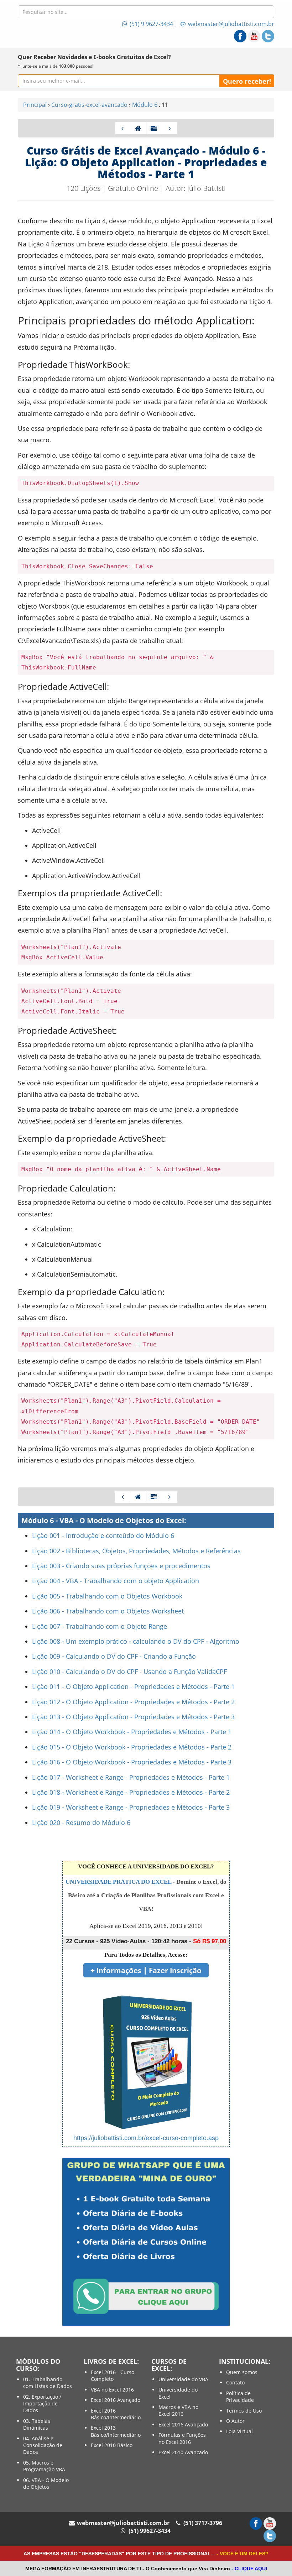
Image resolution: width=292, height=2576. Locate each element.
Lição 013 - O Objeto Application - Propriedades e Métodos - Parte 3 (133, 1717)
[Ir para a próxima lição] (170, 128)
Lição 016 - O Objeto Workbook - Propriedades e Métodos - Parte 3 (132, 1762)
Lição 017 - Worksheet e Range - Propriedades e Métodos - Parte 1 (131, 1777)
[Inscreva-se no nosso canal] (254, 36)
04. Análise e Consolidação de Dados (43, 2445)
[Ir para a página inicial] (138, 128)
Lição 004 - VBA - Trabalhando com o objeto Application (116, 1581)
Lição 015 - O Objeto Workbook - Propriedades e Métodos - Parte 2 (132, 1747)
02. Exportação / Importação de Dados (42, 2404)
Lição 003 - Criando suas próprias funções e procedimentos (121, 1566)
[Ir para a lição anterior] (122, 128)
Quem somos (242, 2372)
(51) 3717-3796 (202, 2523)
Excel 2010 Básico (112, 2445)
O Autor (235, 2421)
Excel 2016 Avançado (116, 2400)
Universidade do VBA (183, 2379)
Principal (35, 105)
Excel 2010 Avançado (183, 2452)
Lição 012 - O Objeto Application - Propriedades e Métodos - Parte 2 (133, 1702)
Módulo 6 (145, 105)
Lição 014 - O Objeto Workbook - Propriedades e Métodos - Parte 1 (132, 1732)
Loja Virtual (239, 2431)
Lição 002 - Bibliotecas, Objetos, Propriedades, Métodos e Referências (136, 1551)
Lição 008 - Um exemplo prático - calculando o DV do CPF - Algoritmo (136, 1641)
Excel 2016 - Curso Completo (113, 2376)
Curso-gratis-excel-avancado (89, 105)
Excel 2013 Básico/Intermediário (116, 2431)
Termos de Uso (244, 2411)
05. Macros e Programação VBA (44, 2466)
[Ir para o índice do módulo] (154, 128)
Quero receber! (247, 81)
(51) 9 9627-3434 (151, 24)
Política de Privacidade (240, 2397)
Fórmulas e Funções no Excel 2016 (182, 2438)
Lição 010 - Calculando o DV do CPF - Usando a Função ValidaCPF (129, 1672)
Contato (235, 2382)
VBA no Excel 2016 (112, 2390)
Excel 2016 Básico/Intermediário (116, 2414)
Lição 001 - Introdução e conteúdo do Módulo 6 (103, 1535)
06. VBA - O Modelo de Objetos (46, 2483)
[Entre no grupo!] (146, 2241)
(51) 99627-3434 (149, 2531)
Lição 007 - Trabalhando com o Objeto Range (100, 1626)
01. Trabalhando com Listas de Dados (48, 2383)
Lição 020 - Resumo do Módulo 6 (81, 1823)
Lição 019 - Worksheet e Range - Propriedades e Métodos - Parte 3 (131, 1807)
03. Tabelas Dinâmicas (37, 2424)
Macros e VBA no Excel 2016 (178, 2410)
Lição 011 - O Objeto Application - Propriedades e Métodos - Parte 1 (133, 1686)
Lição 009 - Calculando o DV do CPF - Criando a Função (114, 1656)
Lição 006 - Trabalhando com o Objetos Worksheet (108, 1611)
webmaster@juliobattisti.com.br (230, 24)
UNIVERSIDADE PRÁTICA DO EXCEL (118, 1882)
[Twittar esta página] (268, 36)
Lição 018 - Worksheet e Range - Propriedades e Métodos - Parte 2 (131, 1792)
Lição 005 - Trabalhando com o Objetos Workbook (107, 1596)
